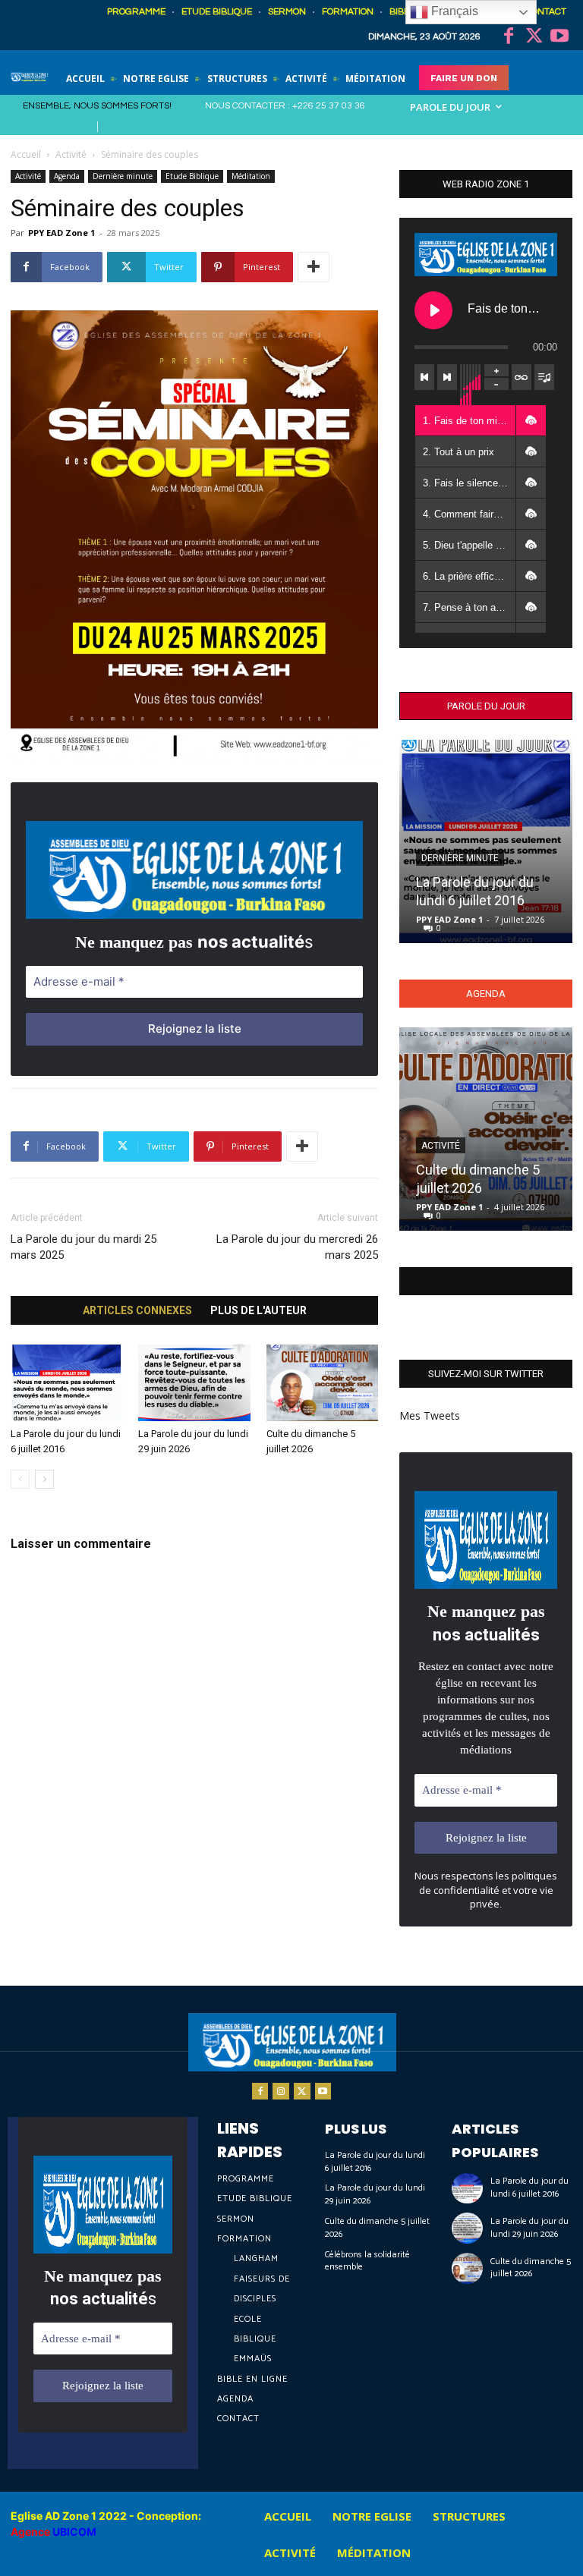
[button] (531, 420)
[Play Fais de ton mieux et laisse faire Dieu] (433, 310)
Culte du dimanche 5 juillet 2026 (377, 2228)
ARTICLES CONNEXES (137, 1310)
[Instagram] (281, 2091)
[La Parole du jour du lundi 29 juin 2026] (194, 1383)
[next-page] (44, 1479)
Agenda (67, 176)
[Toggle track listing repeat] (522, 377)
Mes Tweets (430, 1415)
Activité (71, 154)
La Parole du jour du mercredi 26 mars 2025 (297, 1247)
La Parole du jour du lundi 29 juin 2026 (375, 2194)
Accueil (26, 154)
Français (453, 11)
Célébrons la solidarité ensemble (367, 2261)
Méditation (251, 176)
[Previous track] (424, 377)
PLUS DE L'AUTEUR (258, 1310)
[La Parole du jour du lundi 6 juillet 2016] (66, 1383)
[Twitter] (534, 37)
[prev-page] (20, 1479)
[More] (314, 267)
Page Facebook (486, 1281)
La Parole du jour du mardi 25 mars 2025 (84, 1247)
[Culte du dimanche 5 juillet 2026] (322, 1383)
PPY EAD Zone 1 (61, 233)
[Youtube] (559, 37)
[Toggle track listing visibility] (544, 377)
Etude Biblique (192, 176)
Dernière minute (123, 176)
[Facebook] (509, 37)
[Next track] (447, 377)
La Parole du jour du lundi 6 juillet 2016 (375, 2162)
